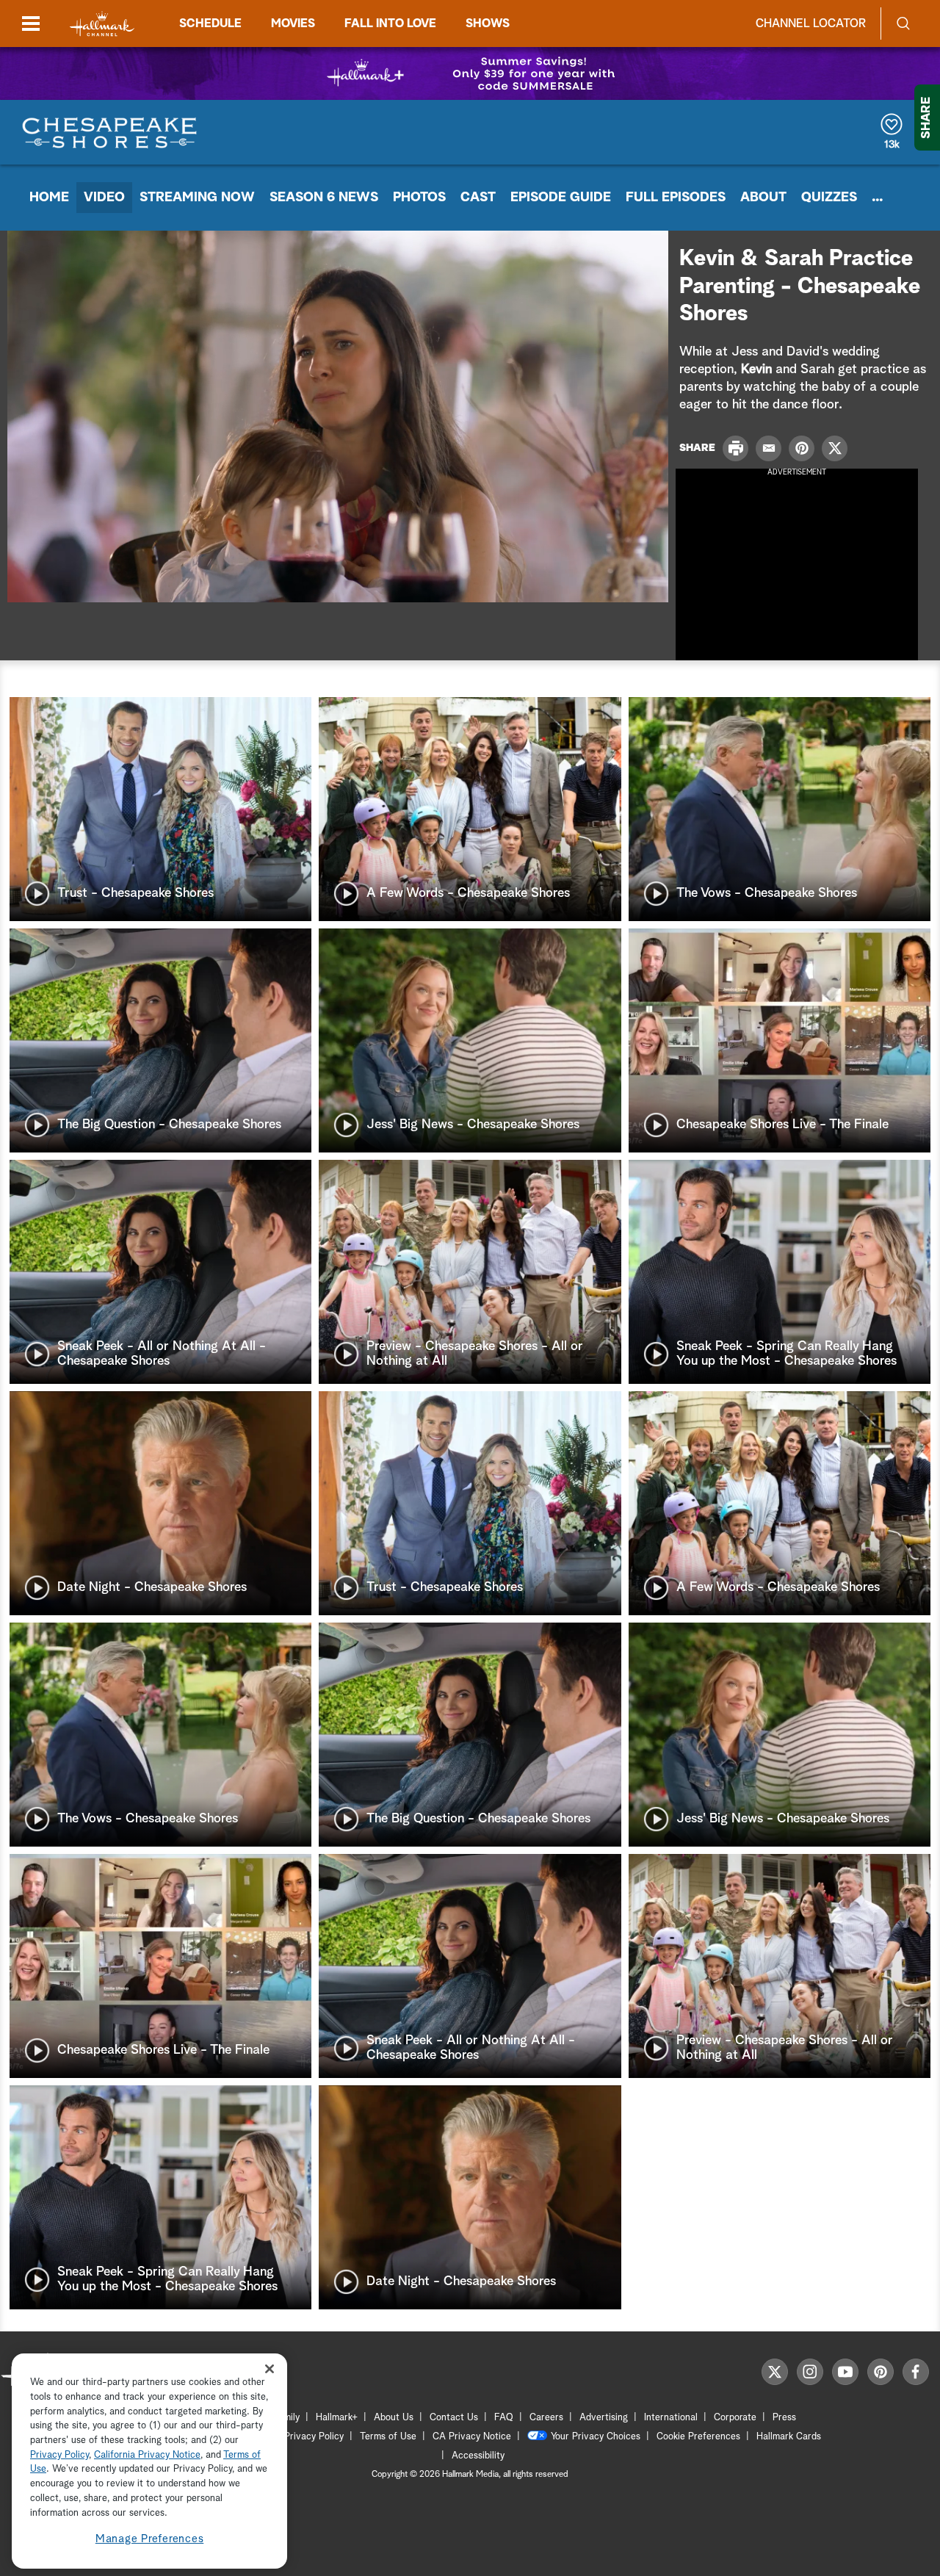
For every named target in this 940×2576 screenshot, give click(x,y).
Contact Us (454, 2418)
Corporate (735, 2418)
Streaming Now (197, 198)
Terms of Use (388, 2437)
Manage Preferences (150, 2539)
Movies (293, 24)
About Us (394, 2418)
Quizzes (829, 198)
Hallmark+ (337, 2418)
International (671, 2418)
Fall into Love (390, 24)
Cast (478, 198)
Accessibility (478, 2456)
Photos (419, 198)
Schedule (210, 24)
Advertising (604, 2418)
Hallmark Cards (789, 2437)
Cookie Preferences (698, 2437)
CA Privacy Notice (472, 2437)
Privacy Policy (314, 2437)
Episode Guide (561, 198)
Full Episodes (676, 198)
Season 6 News (324, 198)
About (763, 198)
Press (784, 2418)
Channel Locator (811, 24)
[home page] (102, 24)
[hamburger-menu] (31, 24)
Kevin (756, 369)
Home (49, 198)
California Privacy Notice (147, 2455)
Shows (488, 24)
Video (104, 198)
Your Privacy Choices (596, 2437)
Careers (546, 2418)
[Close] (270, 2368)
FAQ (504, 2418)
